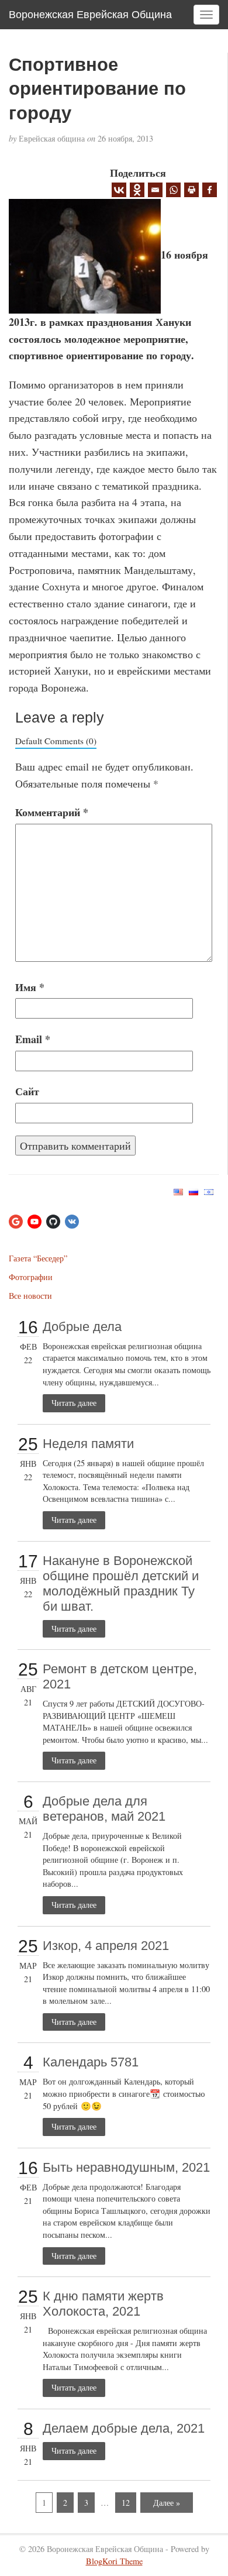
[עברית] (209, 1191)
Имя (30, 987)
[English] (178, 1191)
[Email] (155, 190)
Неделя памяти (88, 1444)
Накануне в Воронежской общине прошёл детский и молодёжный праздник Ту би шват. (121, 1583)
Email (33, 1039)
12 (126, 2503)
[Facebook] (210, 190)
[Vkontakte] (119, 190)
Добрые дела (82, 1327)
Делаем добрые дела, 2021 (124, 2428)
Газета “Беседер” (38, 1258)
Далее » (167, 2503)
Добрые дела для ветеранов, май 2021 (104, 1809)
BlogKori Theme (114, 2561)
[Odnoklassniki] (137, 190)
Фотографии (31, 1277)
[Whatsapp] (173, 190)
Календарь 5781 (91, 2062)
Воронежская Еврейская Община (90, 15)
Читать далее (74, 1403)
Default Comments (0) (56, 741)
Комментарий (52, 812)
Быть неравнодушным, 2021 (126, 2167)
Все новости (30, 1296)
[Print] (191, 190)
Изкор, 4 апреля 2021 (106, 1946)
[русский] (194, 1191)
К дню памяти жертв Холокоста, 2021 (103, 2304)
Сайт (27, 1091)
